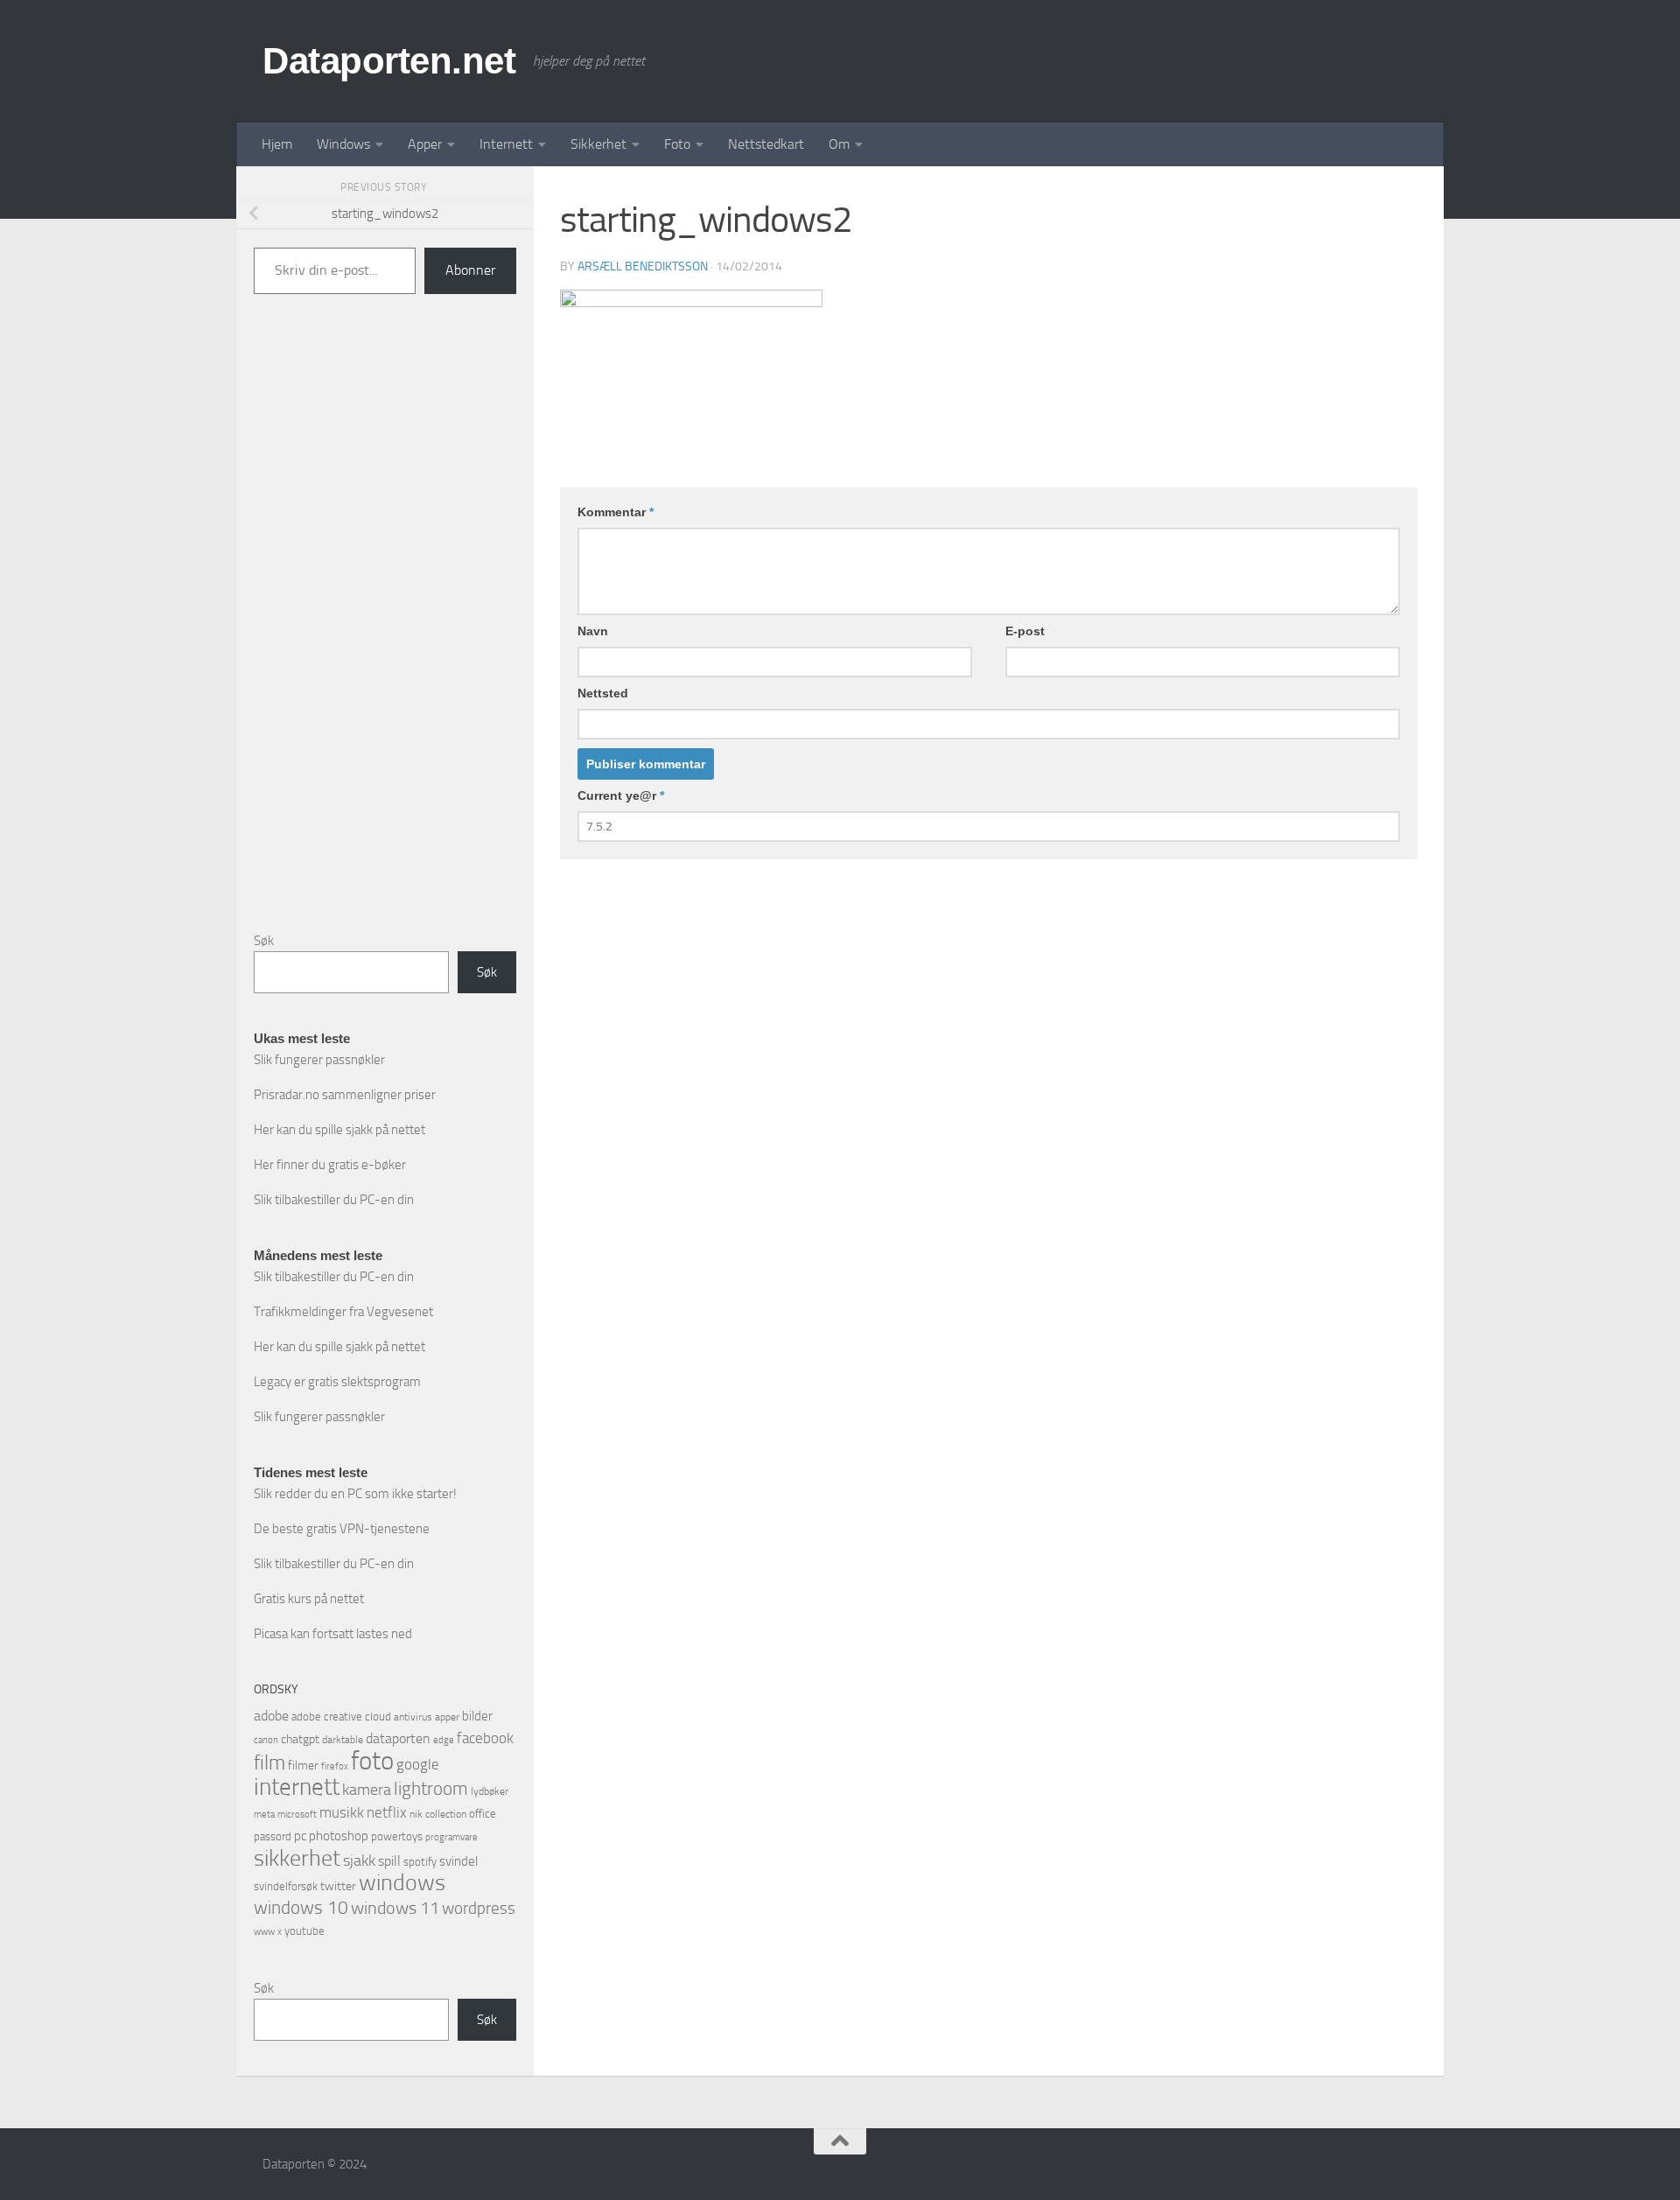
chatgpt (300, 1739)
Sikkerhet (598, 144)
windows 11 (395, 1908)
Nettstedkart (766, 144)
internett (297, 1787)
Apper (425, 144)
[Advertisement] (385, 627)
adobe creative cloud (341, 1717)
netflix (387, 1812)
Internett (506, 144)
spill (389, 1861)
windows (402, 1883)
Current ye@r (621, 795)
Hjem (277, 144)
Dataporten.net (389, 61)
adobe (271, 1716)
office (483, 1814)
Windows (343, 144)
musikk (342, 1812)
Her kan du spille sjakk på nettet (339, 1130)
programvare (451, 1837)
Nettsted (603, 693)
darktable (343, 1740)
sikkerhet (297, 1858)
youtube (304, 1931)
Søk (264, 941)
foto (372, 1761)
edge (444, 1740)
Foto (677, 144)
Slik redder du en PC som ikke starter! (355, 1494)
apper (447, 1717)
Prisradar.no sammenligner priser (345, 1095)
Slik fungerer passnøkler (319, 1060)
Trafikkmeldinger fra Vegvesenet (343, 1312)
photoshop (339, 1836)
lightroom (431, 1788)
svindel (458, 1861)
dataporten (398, 1738)
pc (300, 1836)
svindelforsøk (286, 1886)
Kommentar (616, 512)
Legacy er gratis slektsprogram (337, 1382)
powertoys (397, 1836)
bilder (477, 1716)
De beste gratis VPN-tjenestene (342, 1529)
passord (273, 1836)
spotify (420, 1862)
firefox (335, 1766)
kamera (367, 1790)
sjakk (359, 1860)
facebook (485, 1738)
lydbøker (490, 1791)
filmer (303, 1766)
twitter (338, 1886)
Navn (593, 631)
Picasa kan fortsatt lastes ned (333, 1634)
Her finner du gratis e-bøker (330, 1165)
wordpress (479, 1908)
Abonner (470, 270)
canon (266, 1740)
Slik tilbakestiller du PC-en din (334, 1200)
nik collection (438, 1814)
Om (839, 144)
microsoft (297, 1814)
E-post (1025, 631)
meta (264, 1815)
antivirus (413, 1717)
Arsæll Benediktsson (643, 266)
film (269, 1763)
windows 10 (301, 1907)
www (264, 1932)
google (418, 1764)
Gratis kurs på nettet (309, 1599)
